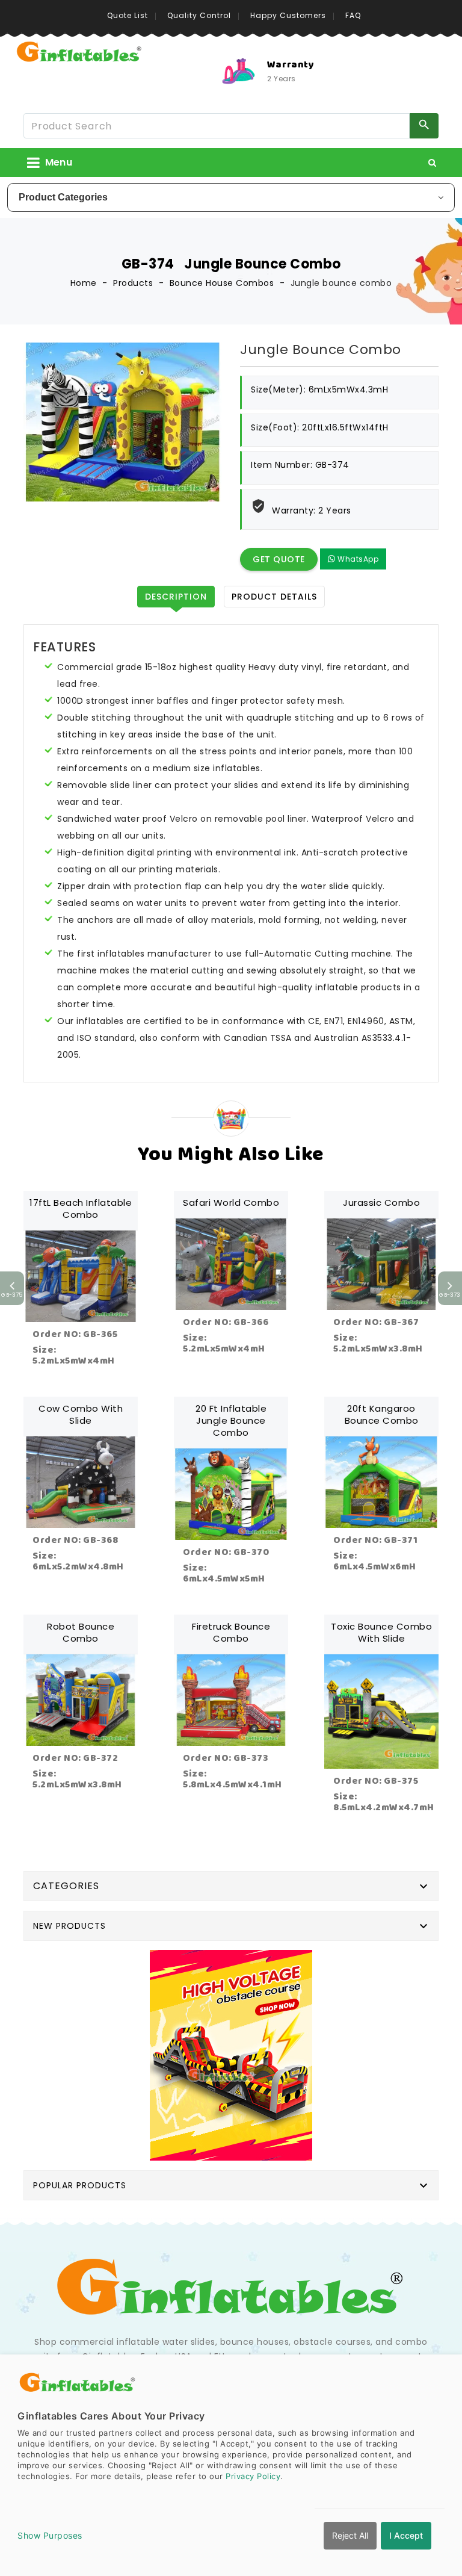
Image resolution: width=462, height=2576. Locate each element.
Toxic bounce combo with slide (381, 1632)
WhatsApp (357, 559)
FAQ (353, 15)
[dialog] (231, 2465)
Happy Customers (288, 15)
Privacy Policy (253, 2476)
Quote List (128, 15)
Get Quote (279, 559)
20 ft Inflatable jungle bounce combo (231, 1420)
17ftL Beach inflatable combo (81, 1209)
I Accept (406, 2535)
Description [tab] (176, 597)
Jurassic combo (381, 1203)
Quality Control (199, 15)
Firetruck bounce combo (231, 1632)
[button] (433, 163)
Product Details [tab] (274, 597)
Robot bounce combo (81, 1632)
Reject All (350, 2535)
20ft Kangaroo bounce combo (382, 1414)
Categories (66, 1886)
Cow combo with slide (81, 1414)
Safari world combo (231, 1203)
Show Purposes (50, 2535)
